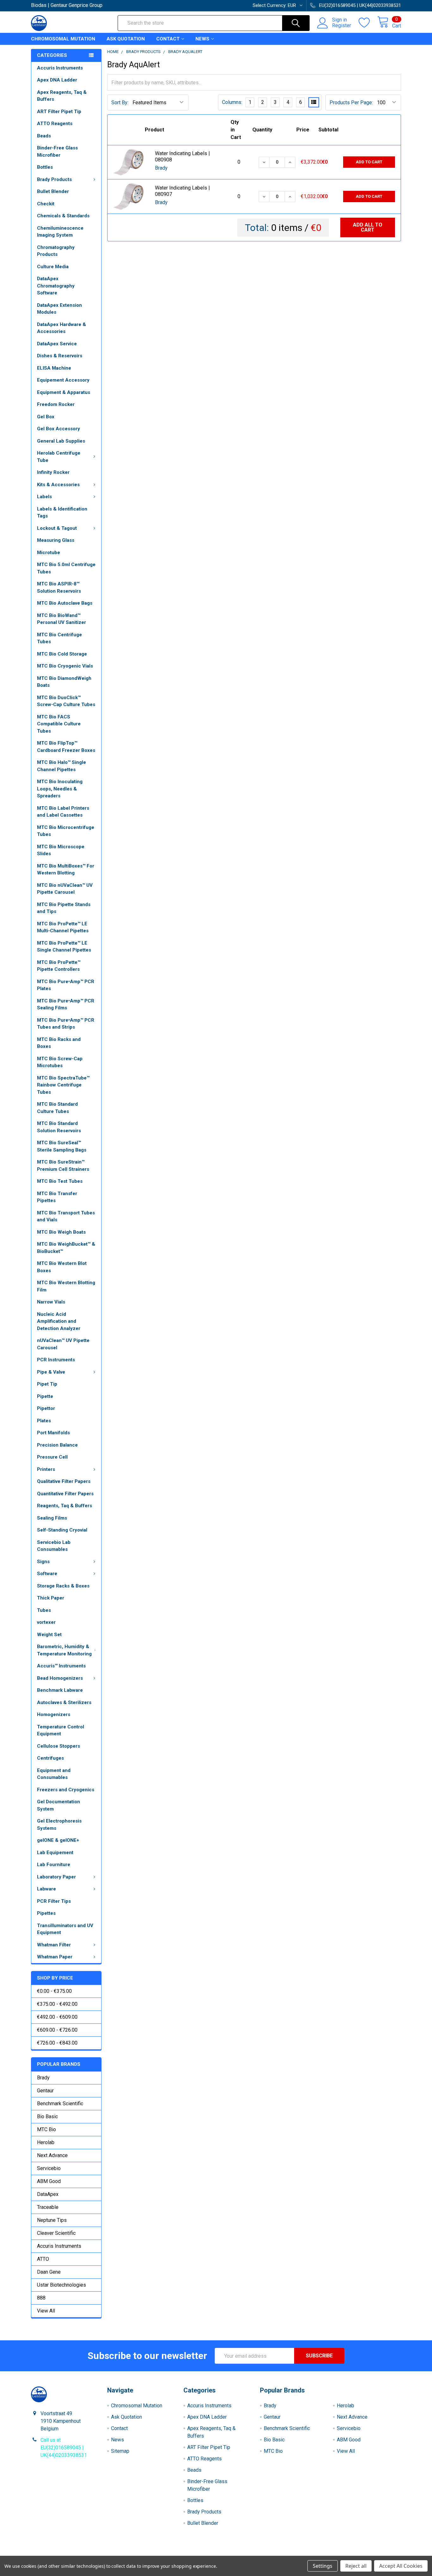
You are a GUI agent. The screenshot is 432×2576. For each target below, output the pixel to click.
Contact (168, 39)
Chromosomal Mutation (63, 39)
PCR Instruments (56, 1360)
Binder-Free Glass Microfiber (57, 151)
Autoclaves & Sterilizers (64, 1702)
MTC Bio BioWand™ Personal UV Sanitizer (62, 619)
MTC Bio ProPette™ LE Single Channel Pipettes (64, 947)
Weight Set (49, 1635)
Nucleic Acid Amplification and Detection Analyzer (59, 1321)
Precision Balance (57, 1445)
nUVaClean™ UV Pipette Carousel (63, 1344)
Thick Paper (51, 1598)
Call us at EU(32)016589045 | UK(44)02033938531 (64, 2448)
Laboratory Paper (56, 1877)
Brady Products (54, 179)
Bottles (45, 167)
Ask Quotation (126, 39)
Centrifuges (50, 1758)
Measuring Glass (56, 540)
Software (47, 1574)
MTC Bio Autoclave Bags (65, 603)
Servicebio (49, 2168)
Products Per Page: (351, 103)
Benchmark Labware (60, 1690)
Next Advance (52, 2155)
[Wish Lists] (368, 23)
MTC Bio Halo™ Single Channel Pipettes (62, 766)
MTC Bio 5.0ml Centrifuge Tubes (66, 568)
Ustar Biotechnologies (62, 2285)
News (202, 39)
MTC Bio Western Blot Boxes (62, 1267)
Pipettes (46, 1913)
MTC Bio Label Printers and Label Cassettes (63, 812)
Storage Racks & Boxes (63, 1586)
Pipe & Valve (51, 1372)
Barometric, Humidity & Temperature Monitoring (64, 1650)
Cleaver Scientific (56, 2233)
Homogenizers (54, 1714)
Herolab (46, 2142)
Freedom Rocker (56, 404)
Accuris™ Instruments (61, 1666)
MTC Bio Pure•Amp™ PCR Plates (66, 985)
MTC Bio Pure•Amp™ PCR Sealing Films (66, 1004)
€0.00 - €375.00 (54, 1991)
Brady (43, 2078)
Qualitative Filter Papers (64, 1481)
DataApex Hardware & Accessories (62, 328)
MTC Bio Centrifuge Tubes (59, 638)
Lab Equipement (55, 1853)
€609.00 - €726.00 (57, 2030)
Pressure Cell (52, 1457)
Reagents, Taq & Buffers (65, 1506)
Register (342, 26)
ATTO (43, 2259)
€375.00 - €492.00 (57, 2004)
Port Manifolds (53, 1433)
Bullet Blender (53, 191)
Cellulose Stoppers (59, 1746)
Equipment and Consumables (54, 1774)
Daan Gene (49, 2272)
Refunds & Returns (262, 2553)
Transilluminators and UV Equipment (65, 1929)
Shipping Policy (170, 2553)
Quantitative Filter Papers (65, 1494)
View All (46, 2311)
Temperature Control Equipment (61, 1730)
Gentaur (45, 2091)
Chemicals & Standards (63, 216)
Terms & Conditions (77, 2553)
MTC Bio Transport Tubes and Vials (66, 1216)
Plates (44, 1421)
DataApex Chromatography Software (56, 286)
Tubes (44, 1610)
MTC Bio (46, 2129)
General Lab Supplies (61, 441)
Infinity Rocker (53, 472)
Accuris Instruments (60, 68)
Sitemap (120, 2451)
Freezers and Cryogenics (66, 1790)
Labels (44, 497)
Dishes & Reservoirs (60, 356)
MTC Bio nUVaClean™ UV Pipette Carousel (65, 889)
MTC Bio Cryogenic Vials (65, 666)
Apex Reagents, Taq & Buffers (62, 96)
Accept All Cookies (401, 2566)
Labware (46, 1889)
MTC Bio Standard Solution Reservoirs (59, 1127)
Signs (43, 1562)
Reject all (356, 2566)
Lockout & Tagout (57, 528)
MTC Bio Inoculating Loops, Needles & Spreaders (60, 789)
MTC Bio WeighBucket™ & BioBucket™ (66, 1248)
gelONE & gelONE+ (58, 1840)
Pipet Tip (47, 1384)
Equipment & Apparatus (64, 392)
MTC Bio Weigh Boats (61, 1232)
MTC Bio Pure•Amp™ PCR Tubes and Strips (66, 1024)
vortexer (46, 1622)
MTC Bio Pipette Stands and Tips (64, 908)
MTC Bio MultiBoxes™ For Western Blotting (66, 870)
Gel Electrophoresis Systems (59, 1825)
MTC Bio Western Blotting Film (66, 1286)
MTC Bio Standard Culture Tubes (57, 1108)
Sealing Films (52, 1518)
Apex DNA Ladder (57, 80)
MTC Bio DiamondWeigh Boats (64, 682)
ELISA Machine (54, 368)
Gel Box (46, 417)
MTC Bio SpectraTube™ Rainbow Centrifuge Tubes (63, 1085)
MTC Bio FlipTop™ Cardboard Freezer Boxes (66, 747)
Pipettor (46, 1408)
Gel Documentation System (59, 1805)
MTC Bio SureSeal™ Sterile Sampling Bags (62, 1146)
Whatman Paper (55, 1957)
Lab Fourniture (54, 1865)
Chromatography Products (56, 251)
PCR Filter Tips (54, 1901)
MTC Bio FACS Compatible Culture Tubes (59, 724)
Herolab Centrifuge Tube (59, 457)
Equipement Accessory (63, 380)
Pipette (45, 1396)
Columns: (232, 102)
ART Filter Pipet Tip (59, 112)
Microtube (49, 553)
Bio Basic (47, 2116)
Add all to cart (368, 227)
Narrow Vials (51, 1302)
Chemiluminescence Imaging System (60, 232)
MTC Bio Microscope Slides (61, 850)
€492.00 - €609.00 (57, 2017)
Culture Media (53, 267)
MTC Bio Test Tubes (60, 1181)
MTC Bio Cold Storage (62, 654)
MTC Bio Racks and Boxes (59, 1043)
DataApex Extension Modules (59, 309)
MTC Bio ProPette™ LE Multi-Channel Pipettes (63, 927)
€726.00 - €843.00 (57, 2043)
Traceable (48, 2207)
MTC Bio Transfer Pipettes (57, 1197)
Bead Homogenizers (60, 1678)
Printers (46, 1469)
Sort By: (120, 103)
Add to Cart (369, 162)
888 (41, 2298)
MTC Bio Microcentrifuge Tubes (66, 831)
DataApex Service (57, 344)
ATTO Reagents (55, 124)
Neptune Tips (52, 2220)
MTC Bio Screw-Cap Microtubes (60, 1062)
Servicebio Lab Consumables (54, 1546)
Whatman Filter (54, 1945)
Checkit (46, 204)
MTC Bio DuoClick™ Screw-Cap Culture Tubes (66, 701)
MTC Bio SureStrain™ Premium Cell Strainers (63, 1166)
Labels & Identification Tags (62, 513)
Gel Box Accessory (59, 429)
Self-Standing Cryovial (62, 1530)
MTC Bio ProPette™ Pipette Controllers (59, 966)
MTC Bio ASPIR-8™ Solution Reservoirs (59, 587)
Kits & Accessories (58, 485)
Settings (323, 2566)
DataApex (48, 2194)
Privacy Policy (355, 2553)
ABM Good (49, 2181)
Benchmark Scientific (60, 2104)
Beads (44, 136)
